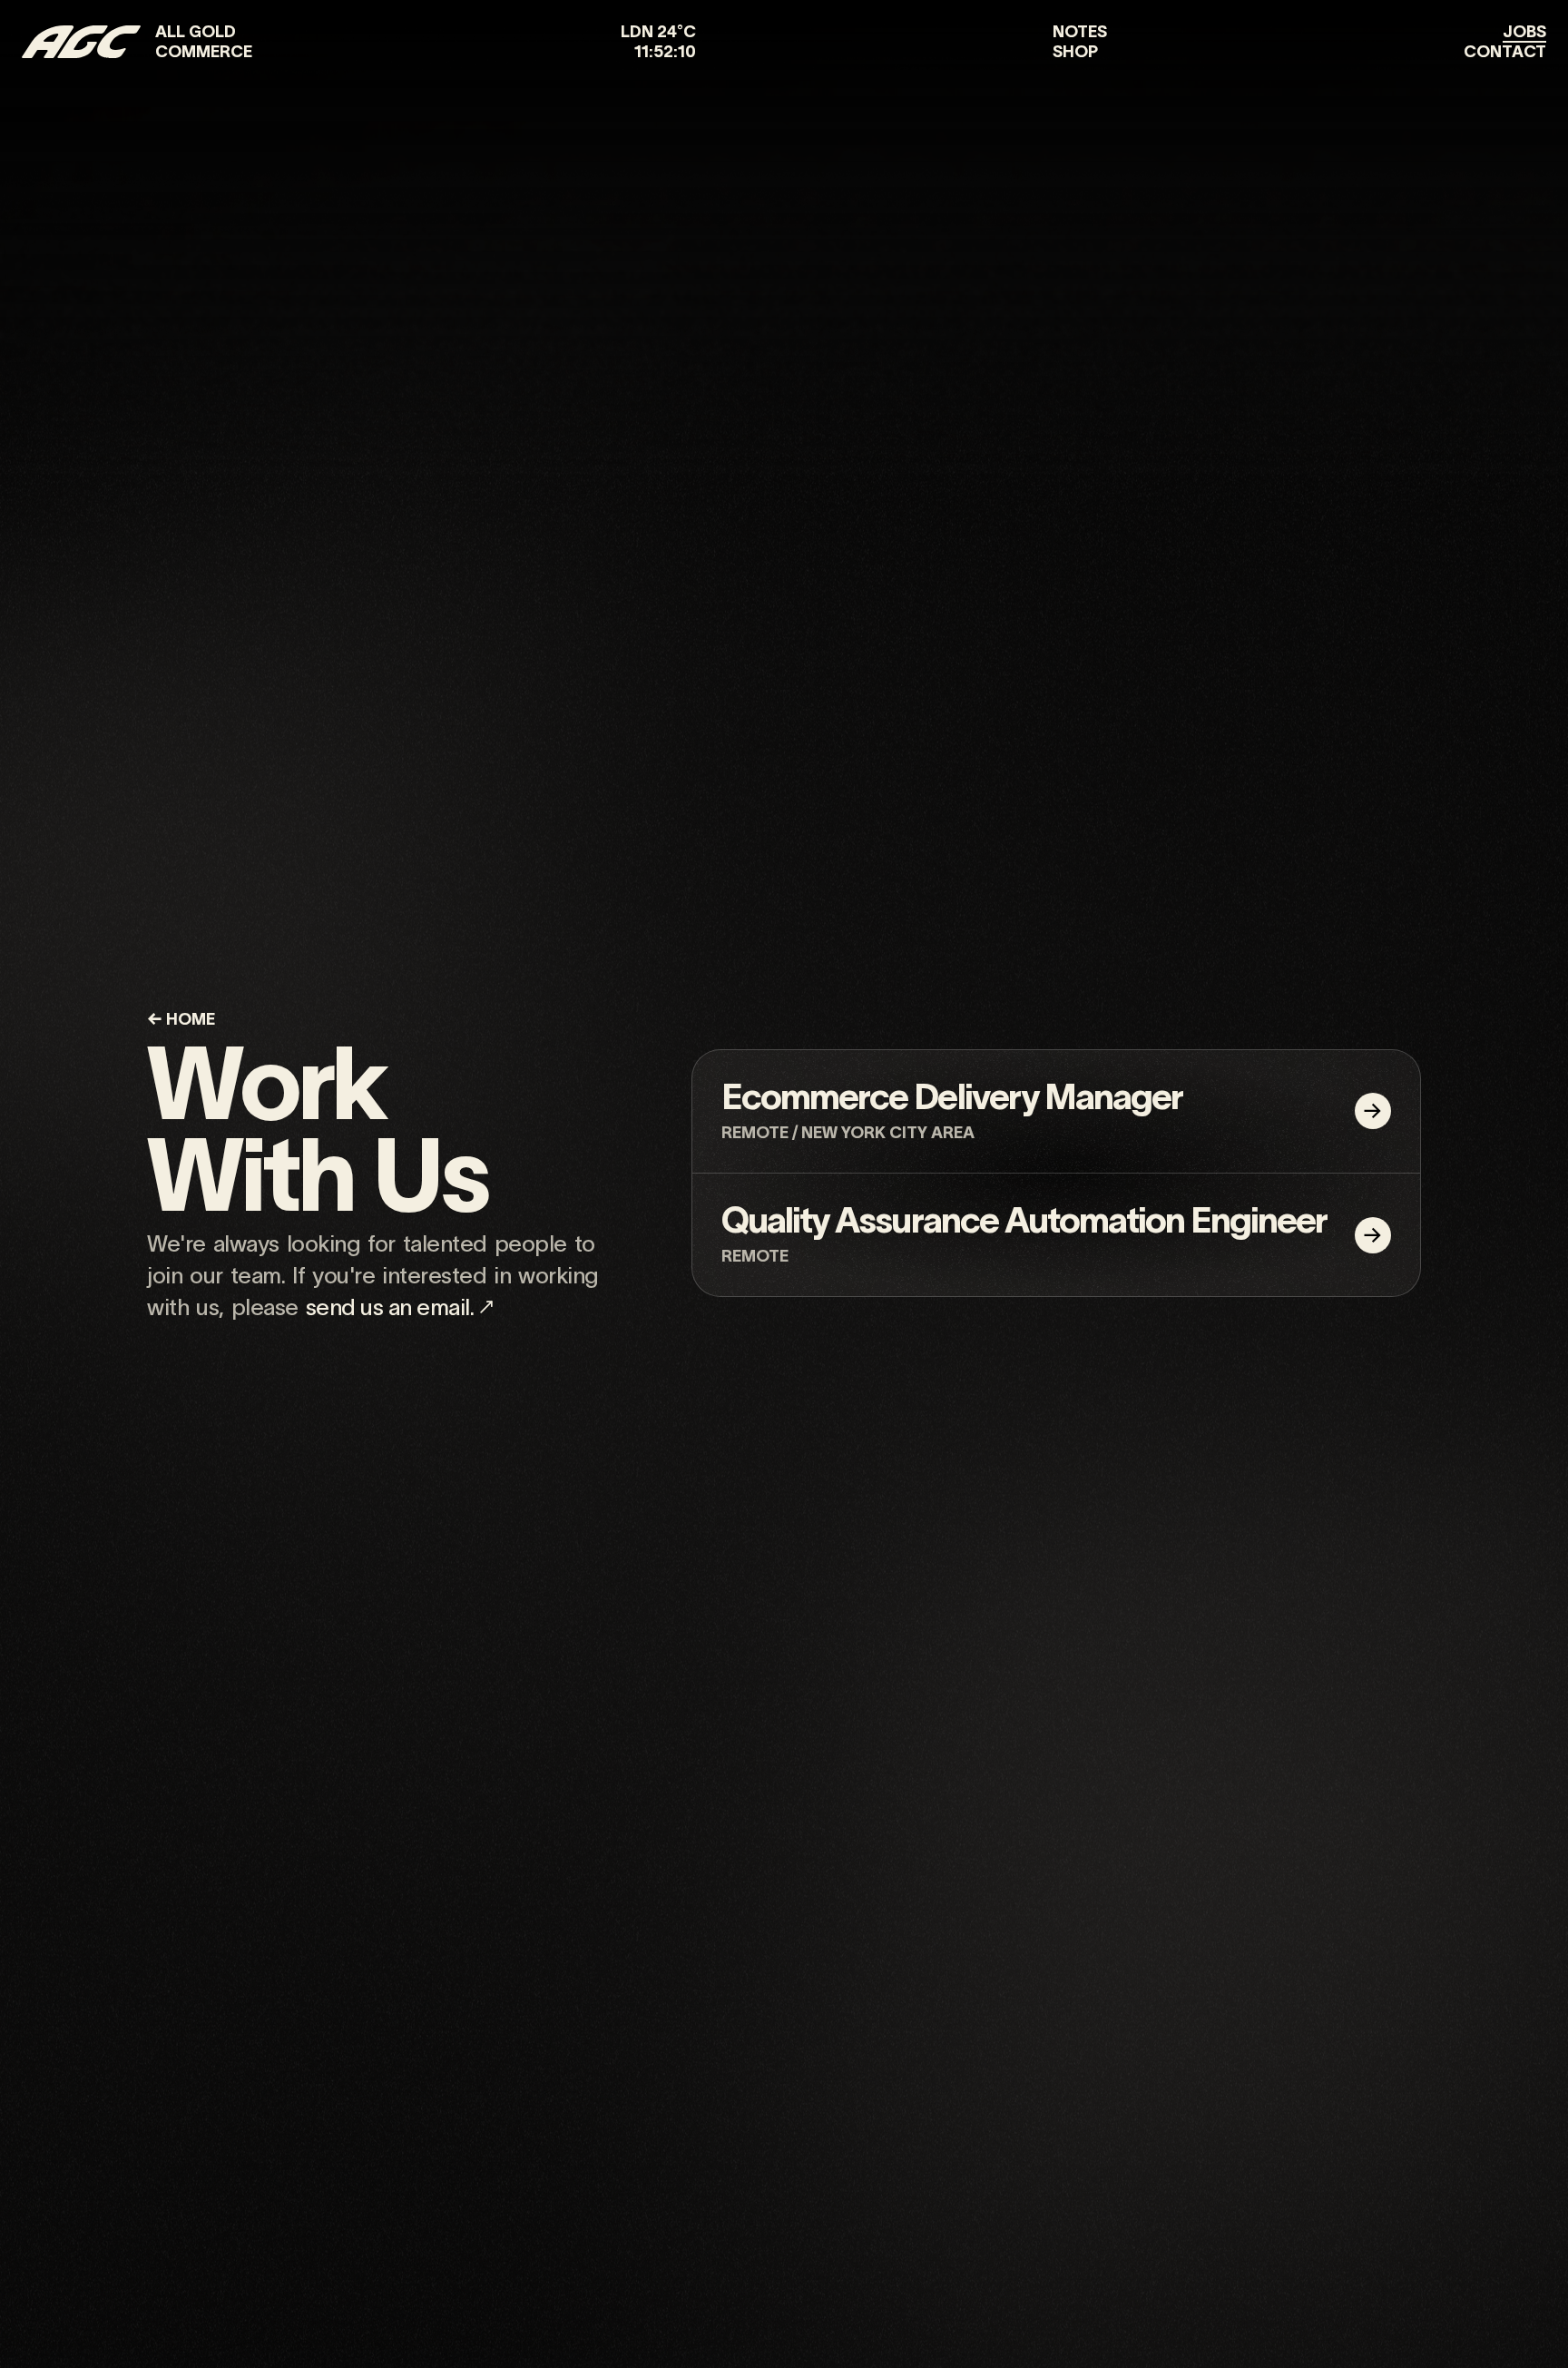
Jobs (1524, 32)
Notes (1080, 32)
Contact (1505, 52)
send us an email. (390, 1307)
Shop (1075, 52)
